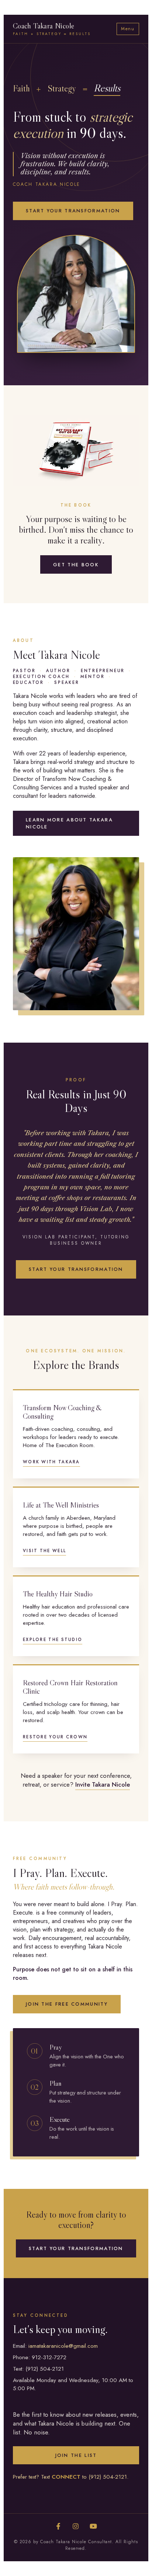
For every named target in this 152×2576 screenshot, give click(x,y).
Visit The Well (44, 1551)
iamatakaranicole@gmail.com (63, 2346)
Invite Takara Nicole (103, 1784)
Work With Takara (51, 1462)
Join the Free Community (67, 2004)
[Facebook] (58, 2527)
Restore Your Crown (55, 1737)
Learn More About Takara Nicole (69, 823)
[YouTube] (93, 2527)
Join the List (76, 2455)
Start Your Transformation (73, 211)
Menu (128, 29)
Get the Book (76, 565)
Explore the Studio (53, 1640)
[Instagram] (76, 2527)
